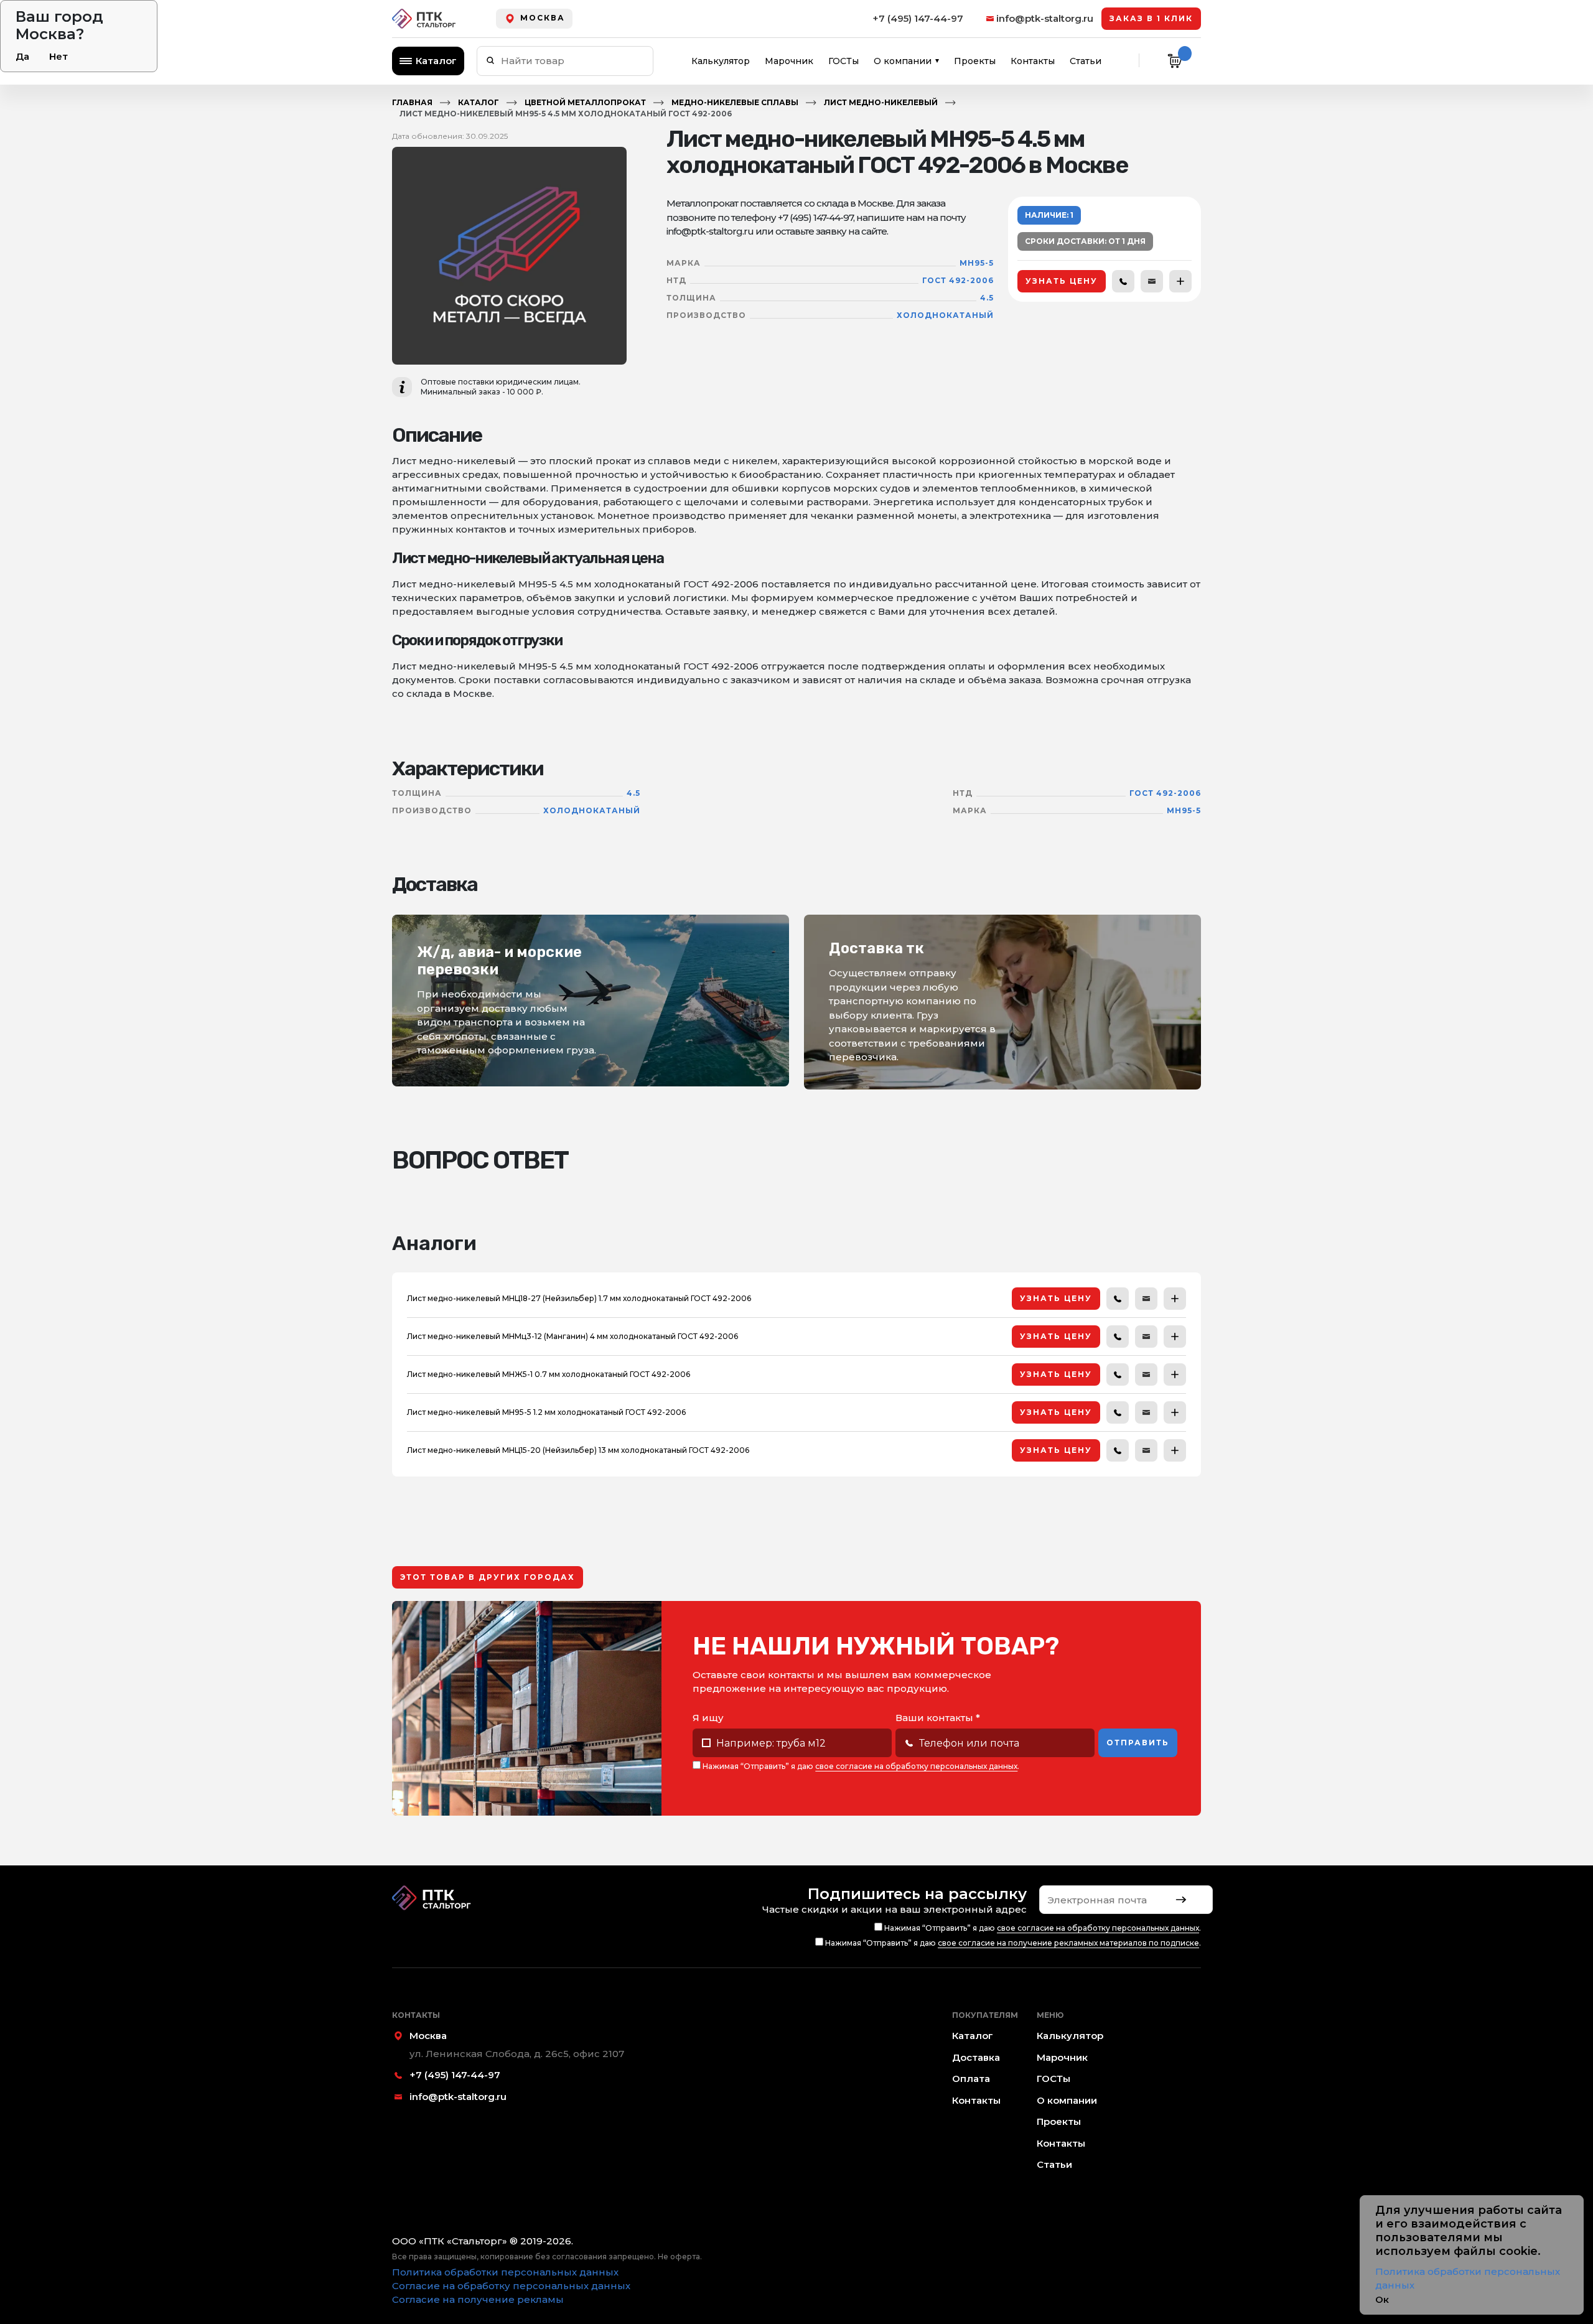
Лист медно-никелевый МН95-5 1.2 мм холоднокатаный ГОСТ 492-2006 (546, 1412)
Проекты (975, 61)
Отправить (1138, 1743)
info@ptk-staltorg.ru (1045, 18)
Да (22, 56)
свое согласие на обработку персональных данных (916, 1766)
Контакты (1033, 61)
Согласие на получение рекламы (478, 2299)
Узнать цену (1062, 281)
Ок (1382, 2299)
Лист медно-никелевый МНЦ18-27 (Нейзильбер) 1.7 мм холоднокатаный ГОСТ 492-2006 (579, 1298)
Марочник (789, 61)
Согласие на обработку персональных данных (511, 2286)
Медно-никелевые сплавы (735, 102)
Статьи (1086, 61)
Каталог (436, 61)
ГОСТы (843, 61)
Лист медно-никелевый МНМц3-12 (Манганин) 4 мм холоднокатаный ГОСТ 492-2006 (572, 1336)
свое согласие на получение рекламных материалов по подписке (1068, 1943)
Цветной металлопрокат (585, 102)
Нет (58, 56)
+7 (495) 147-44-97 (918, 18)
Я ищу (708, 1718)
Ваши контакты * (938, 1718)
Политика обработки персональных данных (505, 2272)
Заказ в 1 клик (1151, 18)
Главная (412, 102)
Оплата (971, 2079)
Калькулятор (721, 61)
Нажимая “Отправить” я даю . (860, 1766)
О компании (903, 61)
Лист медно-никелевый (881, 102)
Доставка (976, 2057)
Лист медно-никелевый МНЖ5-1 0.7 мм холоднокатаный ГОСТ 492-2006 (549, 1374)
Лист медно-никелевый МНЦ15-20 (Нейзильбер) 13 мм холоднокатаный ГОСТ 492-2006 (578, 1450)
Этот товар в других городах (488, 1577)
